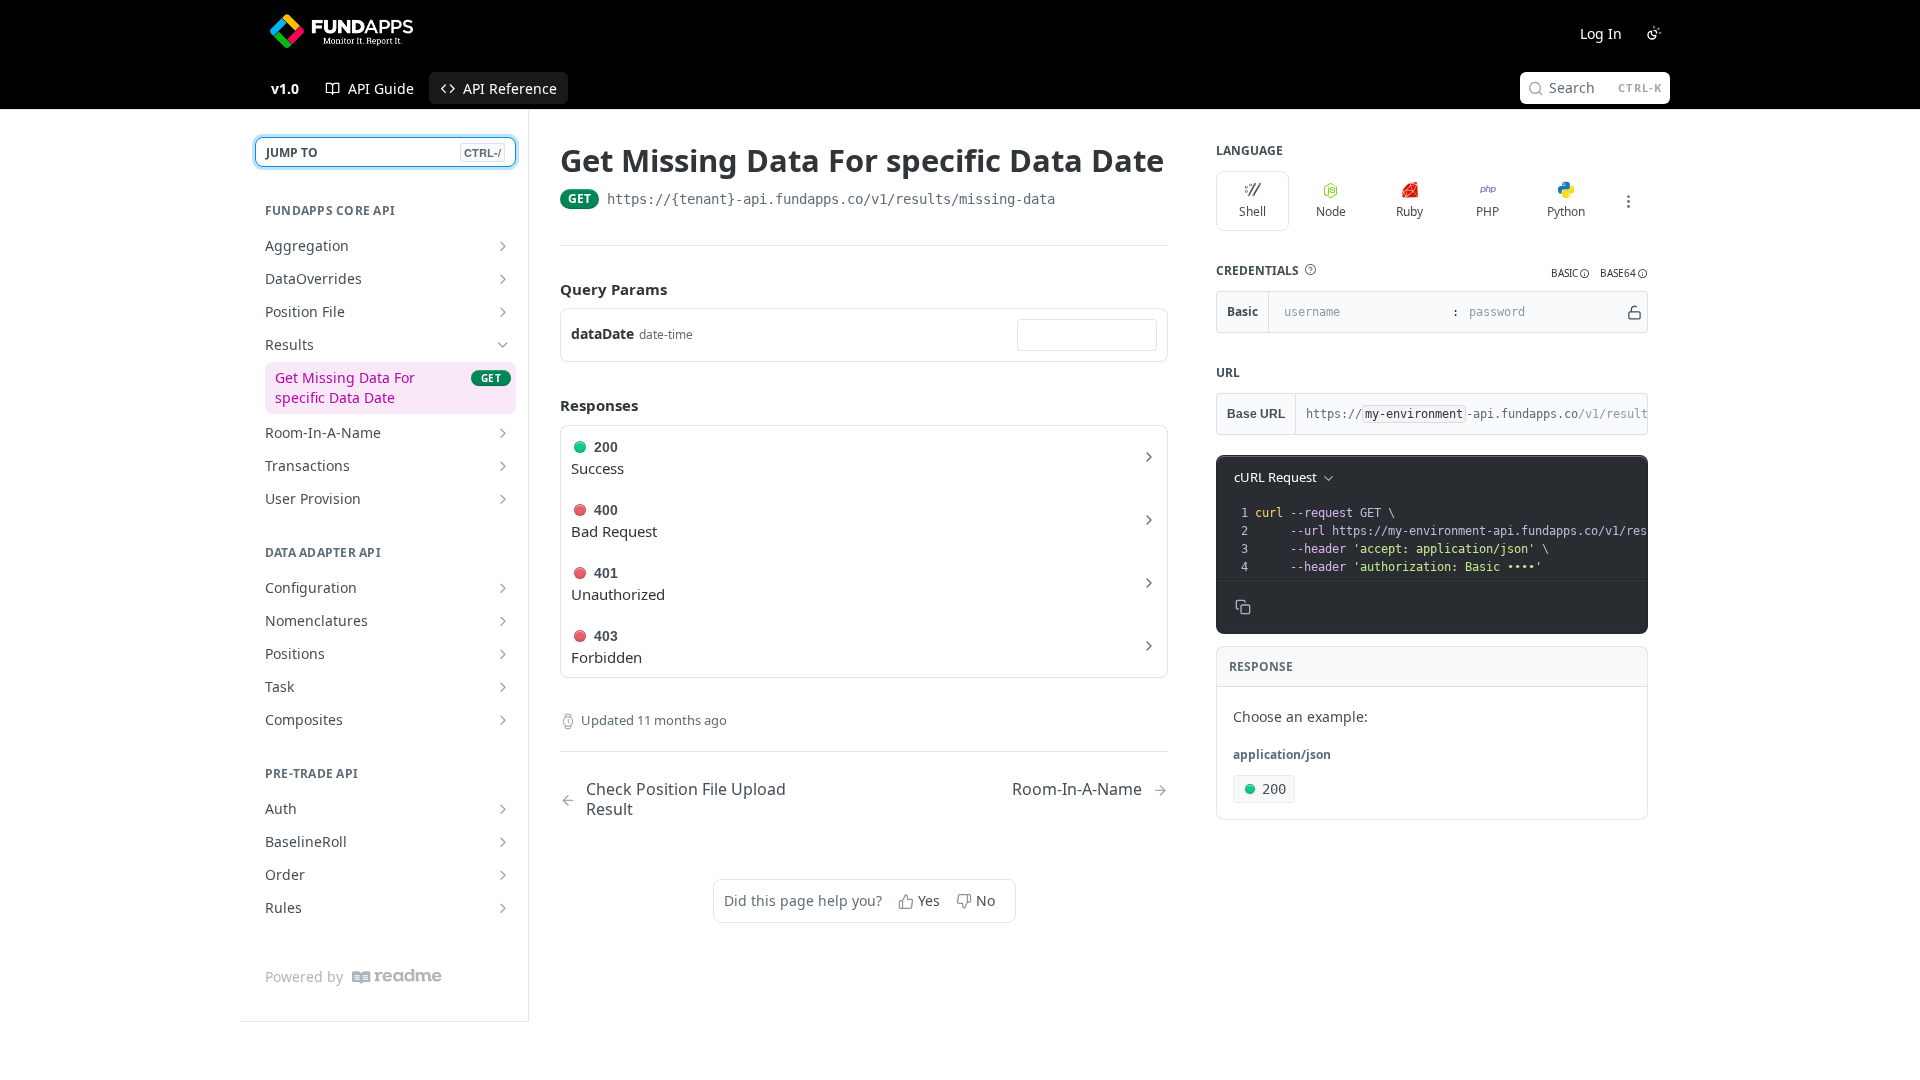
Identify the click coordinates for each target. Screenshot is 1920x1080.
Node (1331, 211)
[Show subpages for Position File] (503, 312)
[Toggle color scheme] (1654, 33)
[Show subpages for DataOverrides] (503, 279)
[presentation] (1517, 540)
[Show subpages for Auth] (503, 809)
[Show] (1634, 312)
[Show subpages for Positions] (503, 654)
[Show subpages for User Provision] (503, 499)
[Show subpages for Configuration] (503, 588)
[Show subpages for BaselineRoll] (503, 842)
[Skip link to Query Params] (546, 289)
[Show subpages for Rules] (503, 908)
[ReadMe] (397, 976)
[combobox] (1087, 335)
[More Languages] (1628, 201)
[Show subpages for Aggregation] (503, 246)
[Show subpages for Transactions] (503, 466)
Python (1566, 211)
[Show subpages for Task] (503, 687)
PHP (1487, 211)
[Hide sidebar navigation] (524, 565)
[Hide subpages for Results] (503, 345)
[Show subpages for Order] (503, 875)
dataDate (602, 333)
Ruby (1409, 211)
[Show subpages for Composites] (503, 720)
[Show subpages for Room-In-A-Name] (503, 433)
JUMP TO (383, 152)
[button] (1310, 270)
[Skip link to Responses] (546, 406)
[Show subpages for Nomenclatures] (503, 621)
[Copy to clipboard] (1075, 201)
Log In (1601, 33)
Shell (1252, 211)
